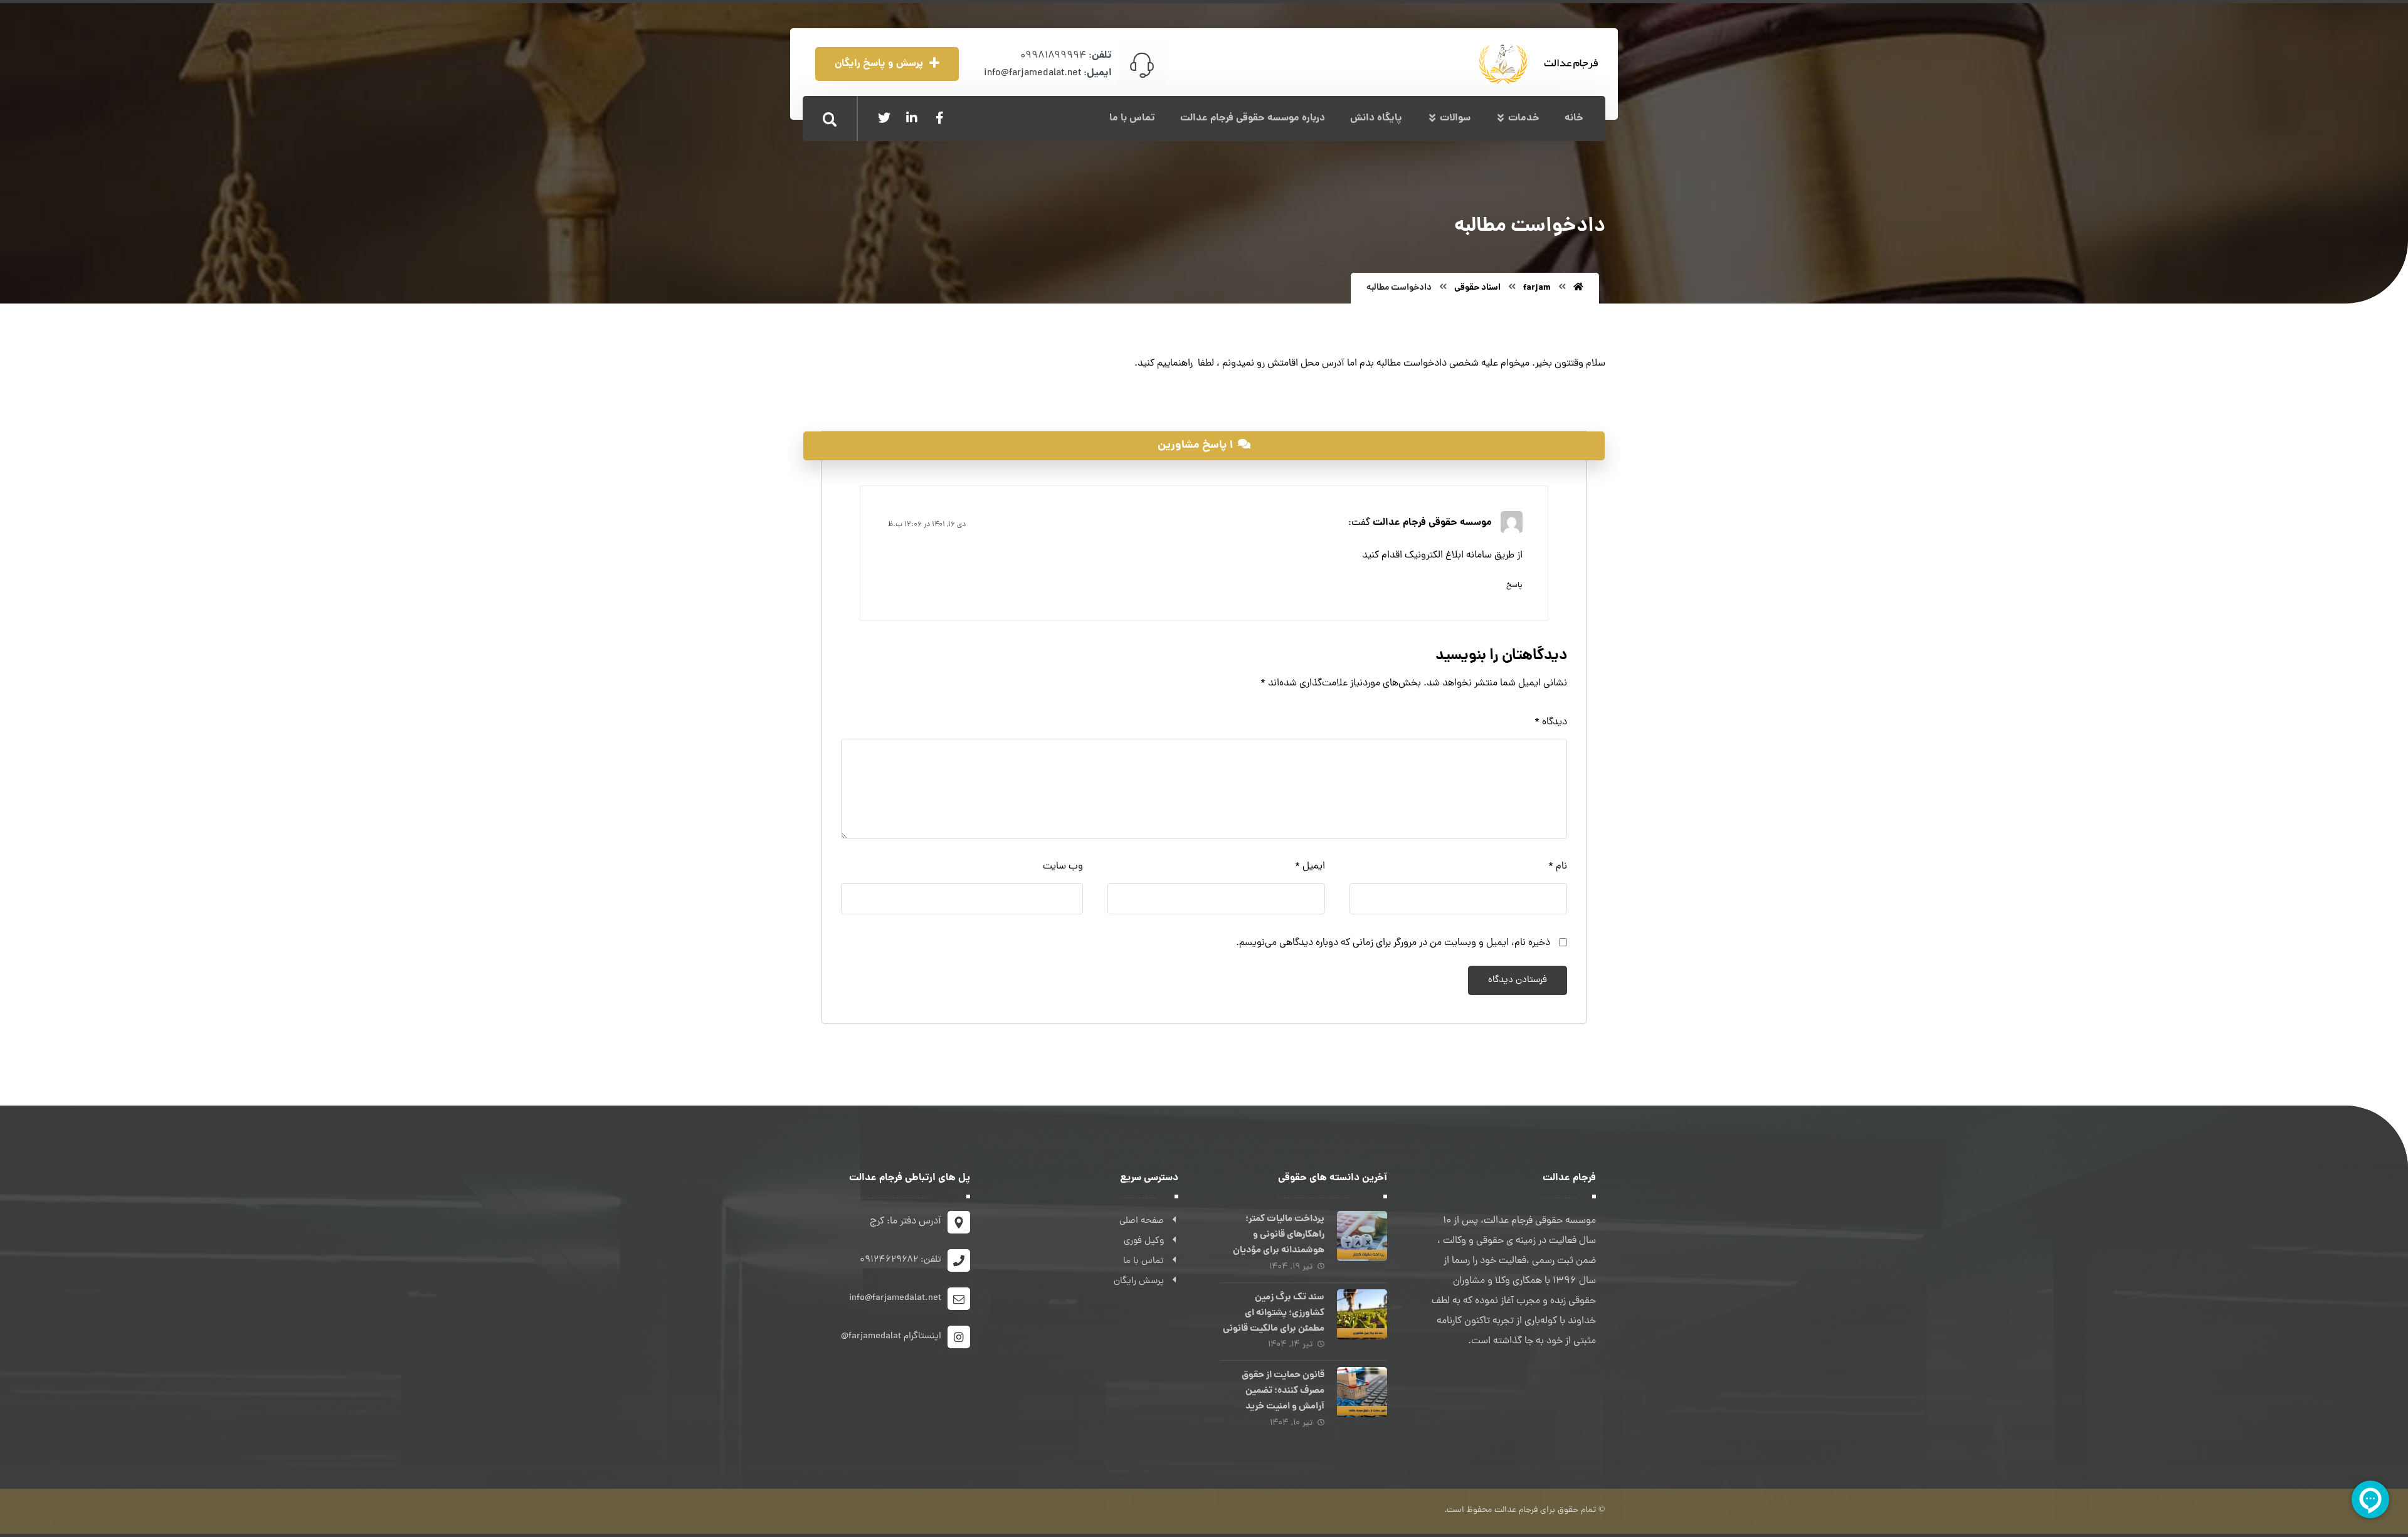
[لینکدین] (912, 118)
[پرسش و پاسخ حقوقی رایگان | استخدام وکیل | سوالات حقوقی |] (1544, 64)
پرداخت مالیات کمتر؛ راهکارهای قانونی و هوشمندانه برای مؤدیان (1279, 1235)
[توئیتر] (884, 118)
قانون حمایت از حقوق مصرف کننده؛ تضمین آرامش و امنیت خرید (1283, 1391)
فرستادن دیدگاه (1518, 980)
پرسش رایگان (1139, 1281)
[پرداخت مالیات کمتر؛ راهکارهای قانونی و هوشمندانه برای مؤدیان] (1362, 1236)
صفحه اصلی (1142, 1221)
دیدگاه (1551, 722)
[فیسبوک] (939, 118)
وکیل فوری (1144, 1241)
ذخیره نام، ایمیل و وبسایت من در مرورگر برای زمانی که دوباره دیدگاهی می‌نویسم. (1393, 943)
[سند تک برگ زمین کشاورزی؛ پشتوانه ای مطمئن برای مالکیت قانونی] (1362, 1314)
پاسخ (1514, 586)
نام (1558, 867)
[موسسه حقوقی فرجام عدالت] (1578, 288)
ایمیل (1310, 867)
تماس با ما (1143, 1261)
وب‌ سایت (1063, 867)
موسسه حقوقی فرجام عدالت (1432, 522)
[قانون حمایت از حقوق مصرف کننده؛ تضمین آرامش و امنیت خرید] (1362, 1392)
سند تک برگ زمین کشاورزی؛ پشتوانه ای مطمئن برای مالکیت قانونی (1274, 1313)
